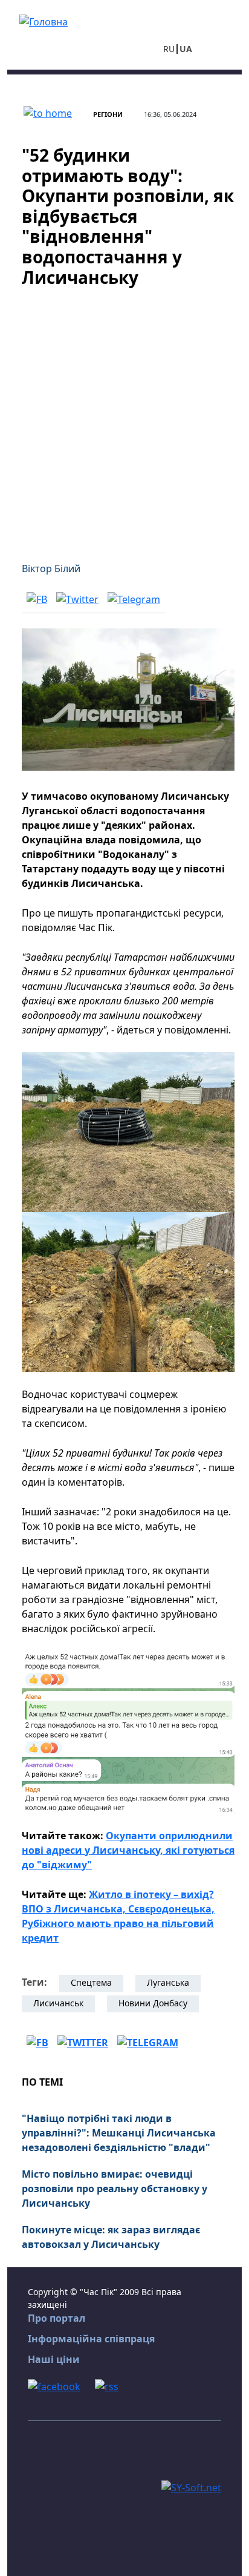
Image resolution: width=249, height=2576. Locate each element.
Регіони (108, 114)
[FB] (37, 599)
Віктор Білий (51, 568)
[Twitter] (77, 599)
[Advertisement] (124, 417)
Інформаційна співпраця (91, 2339)
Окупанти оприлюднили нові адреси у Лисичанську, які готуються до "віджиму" (128, 1850)
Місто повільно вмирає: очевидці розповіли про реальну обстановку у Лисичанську (115, 2189)
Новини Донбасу (153, 2003)
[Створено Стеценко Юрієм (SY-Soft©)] (191, 2486)
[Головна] (44, 21)
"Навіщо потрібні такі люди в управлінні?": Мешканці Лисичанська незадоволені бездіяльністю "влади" (119, 2133)
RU (169, 49)
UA (186, 49)
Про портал (57, 2318)
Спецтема (91, 1982)
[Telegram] (134, 599)
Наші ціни (54, 2359)
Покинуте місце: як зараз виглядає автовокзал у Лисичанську (111, 2237)
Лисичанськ (58, 2003)
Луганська (168, 1982)
